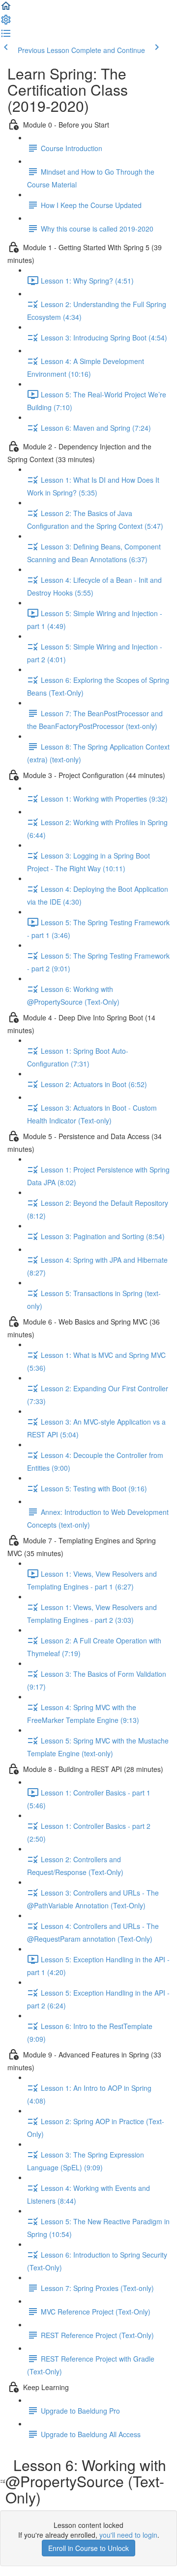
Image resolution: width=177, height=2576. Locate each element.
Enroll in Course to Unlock (88, 2548)
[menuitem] (6, 23)
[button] (6, 9)
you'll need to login (128, 2535)
